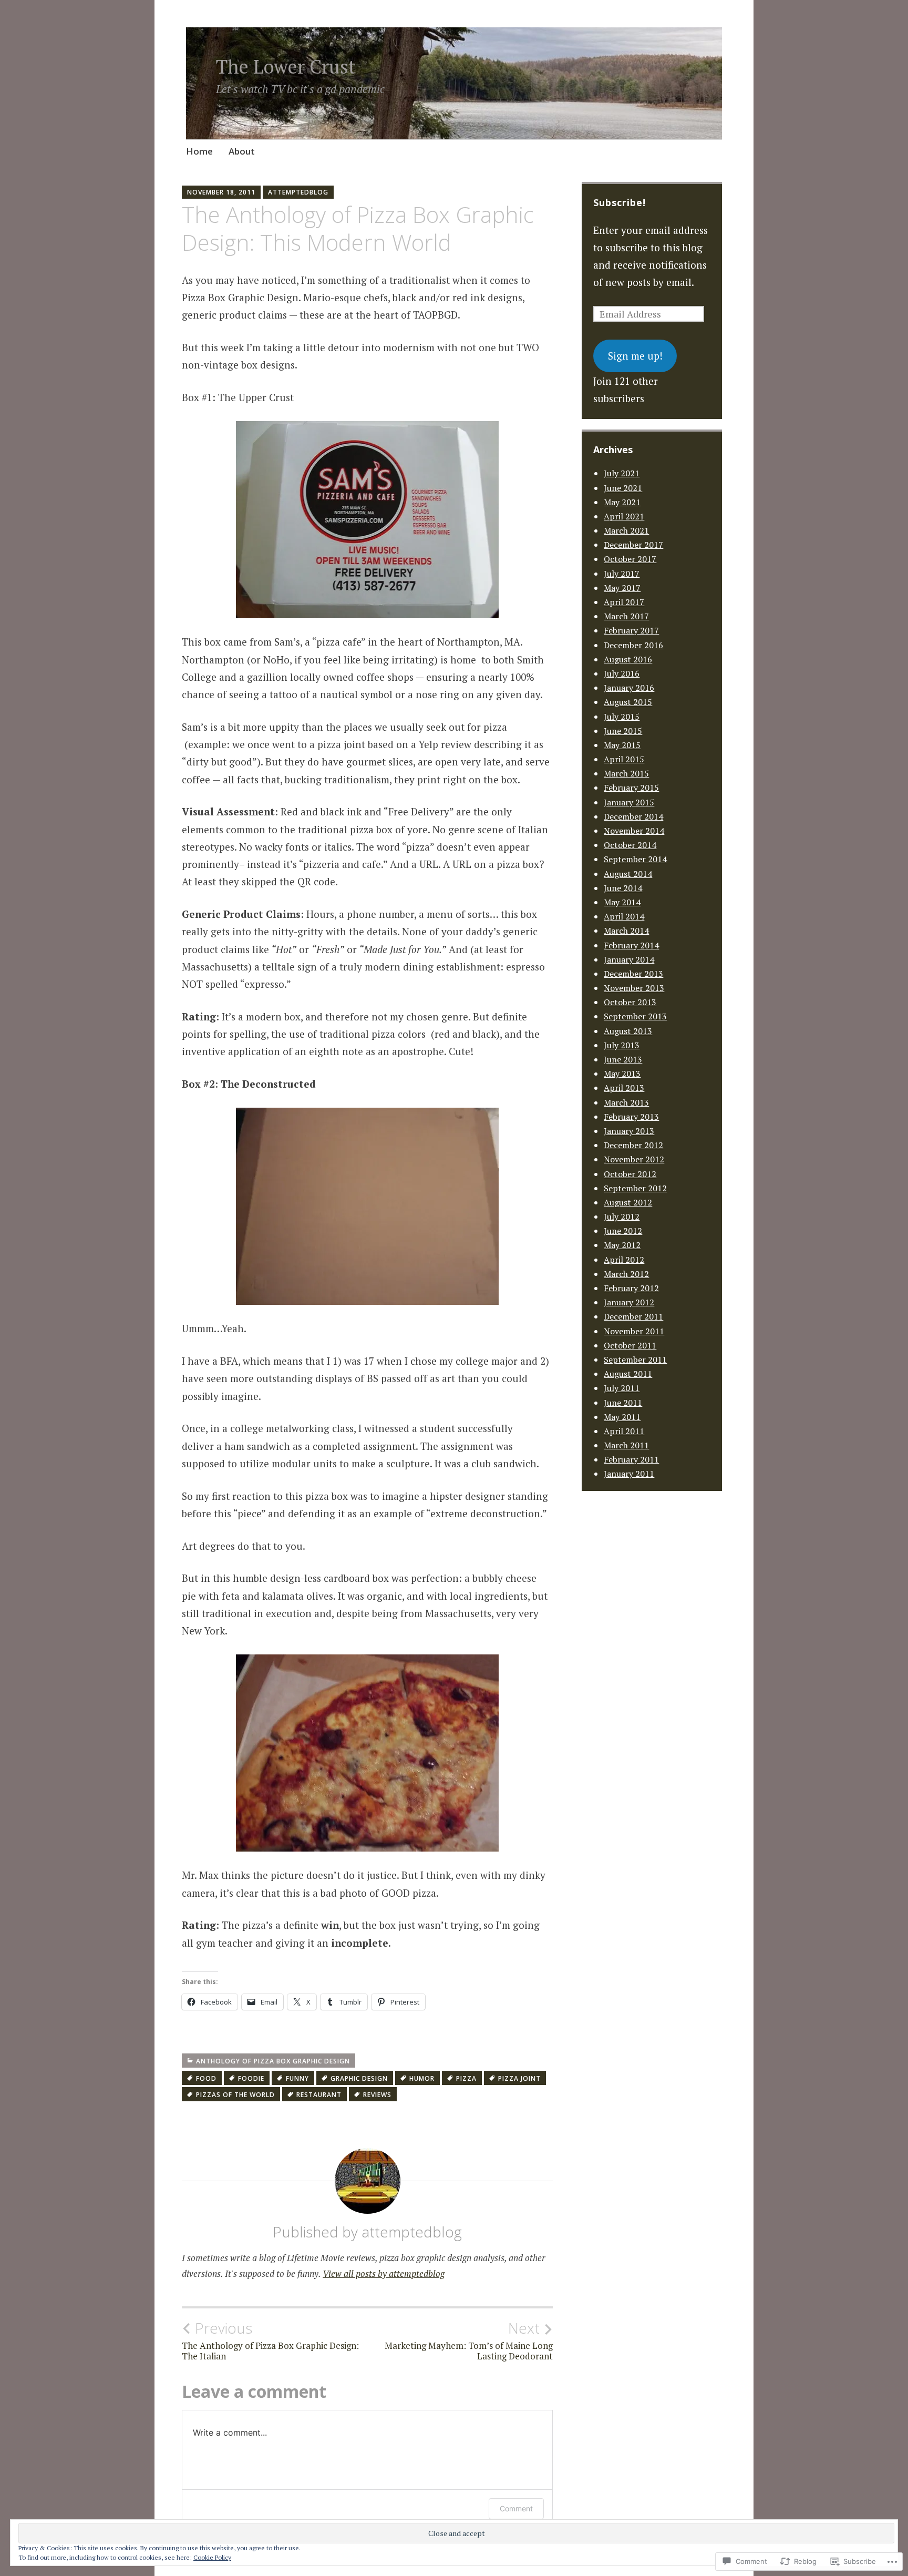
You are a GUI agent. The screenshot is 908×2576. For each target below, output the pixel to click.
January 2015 (629, 802)
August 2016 (628, 659)
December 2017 (633, 545)
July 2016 (622, 673)
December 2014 (633, 816)
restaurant (319, 2095)
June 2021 (623, 488)
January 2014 (629, 959)
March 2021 (626, 530)
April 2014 (624, 916)
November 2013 (634, 988)
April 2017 (624, 602)
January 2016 (629, 688)
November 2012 (634, 1159)
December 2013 (633, 974)
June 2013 (623, 1059)
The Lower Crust (286, 67)
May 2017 (622, 588)
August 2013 (628, 1031)
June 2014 (623, 888)
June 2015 (623, 731)
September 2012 (635, 1188)
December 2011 (633, 1316)
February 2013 (631, 1117)
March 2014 (626, 931)
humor (422, 2078)
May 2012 (622, 1245)
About (242, 151)
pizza (466, 2078)
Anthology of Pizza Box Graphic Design (273, 2061)
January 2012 (629, 1302)
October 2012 (630, 1174)
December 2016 (633, 645)
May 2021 (622, 502)
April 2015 (624, 759)
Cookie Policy (212, 2557)
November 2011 (634, 1331)
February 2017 (631, 630)
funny (297, 2078)
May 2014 (622, 902)
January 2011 (629, 1474)
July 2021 (622, 473)
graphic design (359, 2078)
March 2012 (626, 1274)
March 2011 (626, 1445)
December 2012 (633, 1145)
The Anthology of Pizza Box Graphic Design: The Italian (270, 2340)
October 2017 (630, 559)
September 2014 (635, 859)
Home (199, 151)
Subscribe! (620, 202)
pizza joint (519, 2078)
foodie (251, 2078)
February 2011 (631, 1459)
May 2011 (622, 1417)
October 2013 (630, 1002)
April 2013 (624, 1088)
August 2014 (628, 874)
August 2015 (628, 702)
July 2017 (622, 574)
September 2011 (635, 1359)
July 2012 (622, 1217)
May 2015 (622, 745)
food (206, 2078)
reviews (377, 2095)
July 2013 (622, 1045)
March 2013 (626, 1102)
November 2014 (634, 831)
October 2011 (630, 1345)
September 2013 (635, 1016)
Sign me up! (635, 356)
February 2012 (631, 1288)
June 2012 (623, 1231)
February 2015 (631, 788)
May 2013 (622, 1074)
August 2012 (628, 1202)
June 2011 (623, 1403)
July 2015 (622, 717)
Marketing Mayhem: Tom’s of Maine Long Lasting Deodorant (469, 2340)
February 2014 (631, 945)
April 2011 (624, 1431)
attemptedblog (298, 192)
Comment (516, 2508)
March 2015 (626, 773)
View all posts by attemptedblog (384, 2273)
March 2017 (626, 616)
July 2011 (622, 1388)
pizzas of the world (235, 2095)
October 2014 (630, 845)
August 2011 (628, 1374)
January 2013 (629, 1131)
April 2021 (624, 516)
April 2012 (624, 1260)
